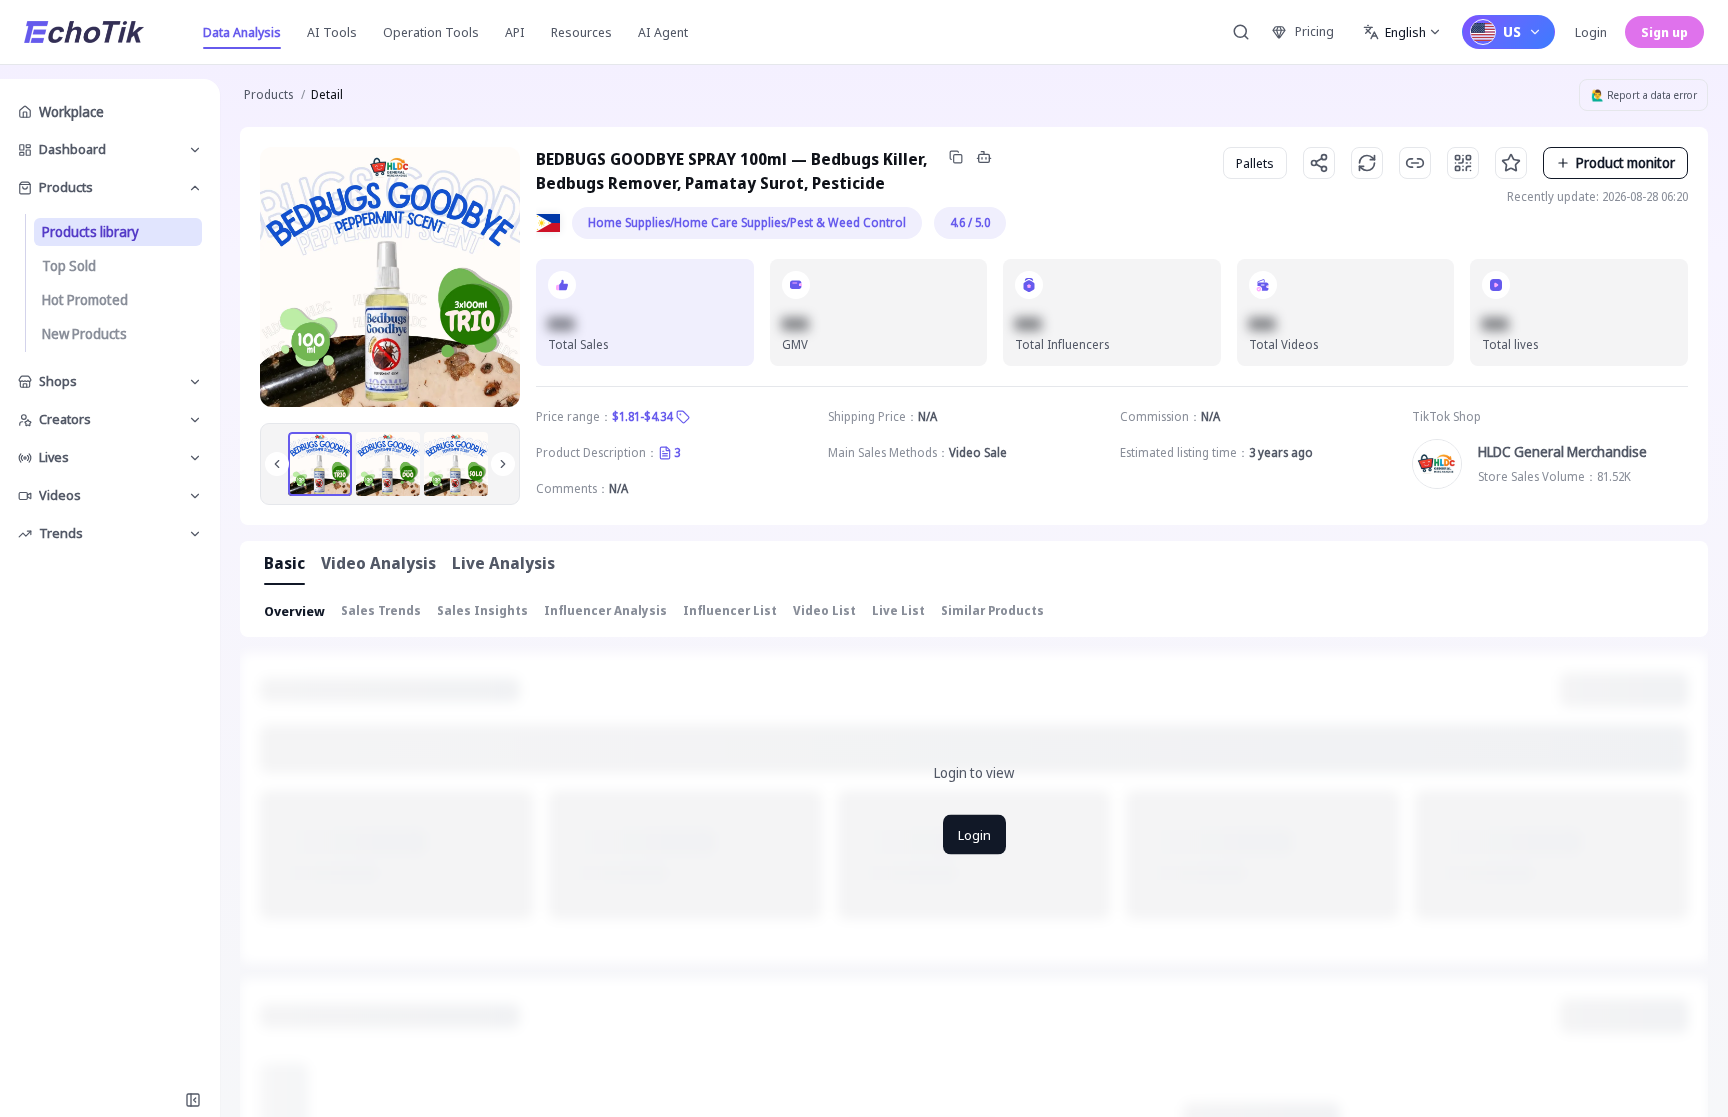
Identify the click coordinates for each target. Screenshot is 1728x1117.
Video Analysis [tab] (378, 563)
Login (1591, 32)
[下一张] (503, 464)
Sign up (1664, 32)
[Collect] (1511, 163)
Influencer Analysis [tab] (605, 610)
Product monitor (1625, 162)
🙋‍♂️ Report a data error (1644, 95)
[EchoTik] (84, 32)
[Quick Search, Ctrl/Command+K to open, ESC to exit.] (1241, 32)
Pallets (1255, 163)
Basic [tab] (284, 563)
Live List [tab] (898, 610)
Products (268, 94)
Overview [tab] (294, 611)
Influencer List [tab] (730, 610)
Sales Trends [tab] (381, 610)
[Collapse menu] (193, 1100)
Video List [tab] (824, 610)
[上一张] (277, 464)
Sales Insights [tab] (482, 610)
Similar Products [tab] (992, 610)
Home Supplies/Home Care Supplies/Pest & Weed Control (747, 222)
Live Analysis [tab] (503, 563)
